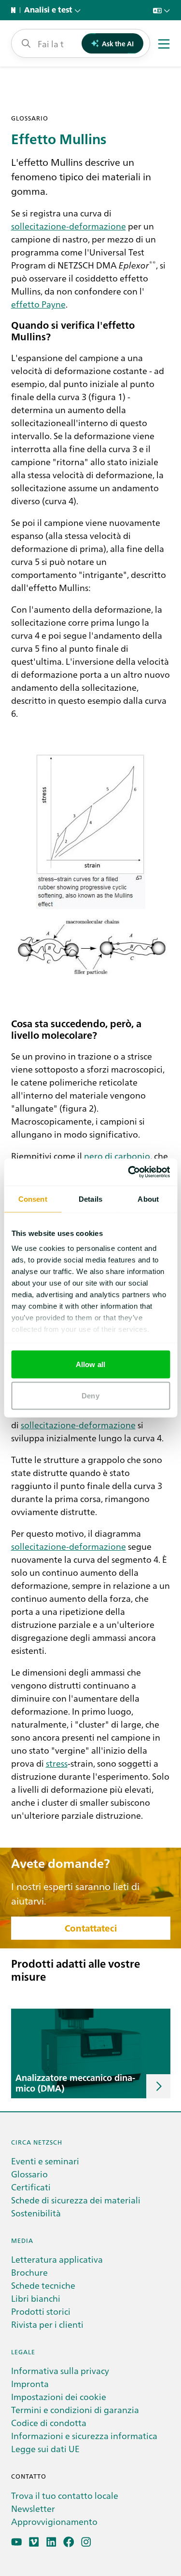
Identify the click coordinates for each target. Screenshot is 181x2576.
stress (57, 1763)
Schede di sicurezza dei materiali (76, 2200)
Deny (90, 1396)
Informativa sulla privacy (60, 2370)
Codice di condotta (49, 2422)
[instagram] (86, 2542)
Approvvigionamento (54, 2521)
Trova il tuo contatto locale (65, 2495)
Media (22, 2240)
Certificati (31, 2187)
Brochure (29, 2272)
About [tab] (148, 1199)
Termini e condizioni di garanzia (75, 2409)
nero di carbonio (117, 1155)
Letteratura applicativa (57, 2259)
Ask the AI (118, 43)
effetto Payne (38, 304)
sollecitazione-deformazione (69, 226)
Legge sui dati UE (45, 2449)
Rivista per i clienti (47, 2324)
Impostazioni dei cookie (59, 2396)
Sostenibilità (36, 2213)
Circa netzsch (37, 2142)
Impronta (30, 2383)
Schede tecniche (43, 2285)
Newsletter (33, 2508)
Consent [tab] (33, 1199)
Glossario (29, 2174)
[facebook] (69, 2542)
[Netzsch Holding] (15, 10)
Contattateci (91, 1928)
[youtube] (17, 2542)
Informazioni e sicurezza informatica (84, 2435)
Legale (23, 2352)
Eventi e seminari (45, 2161)
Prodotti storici (41, 2311)
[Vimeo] (34, 2542)
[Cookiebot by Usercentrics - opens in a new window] (129, 1172)
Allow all (90, 1364)
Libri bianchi (36, 2298)
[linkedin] (51, 2542)
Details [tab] (90, 1199)
